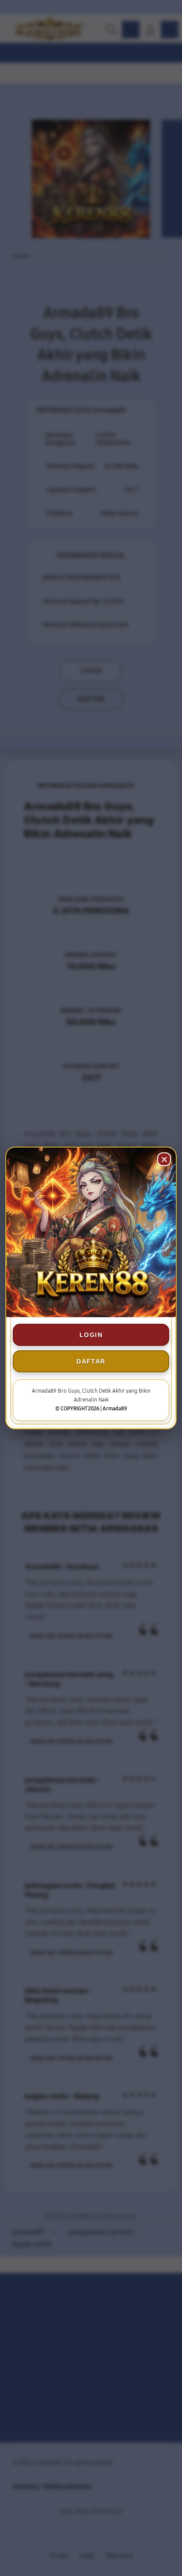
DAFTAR (91, 1361)
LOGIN (91, 1335)
